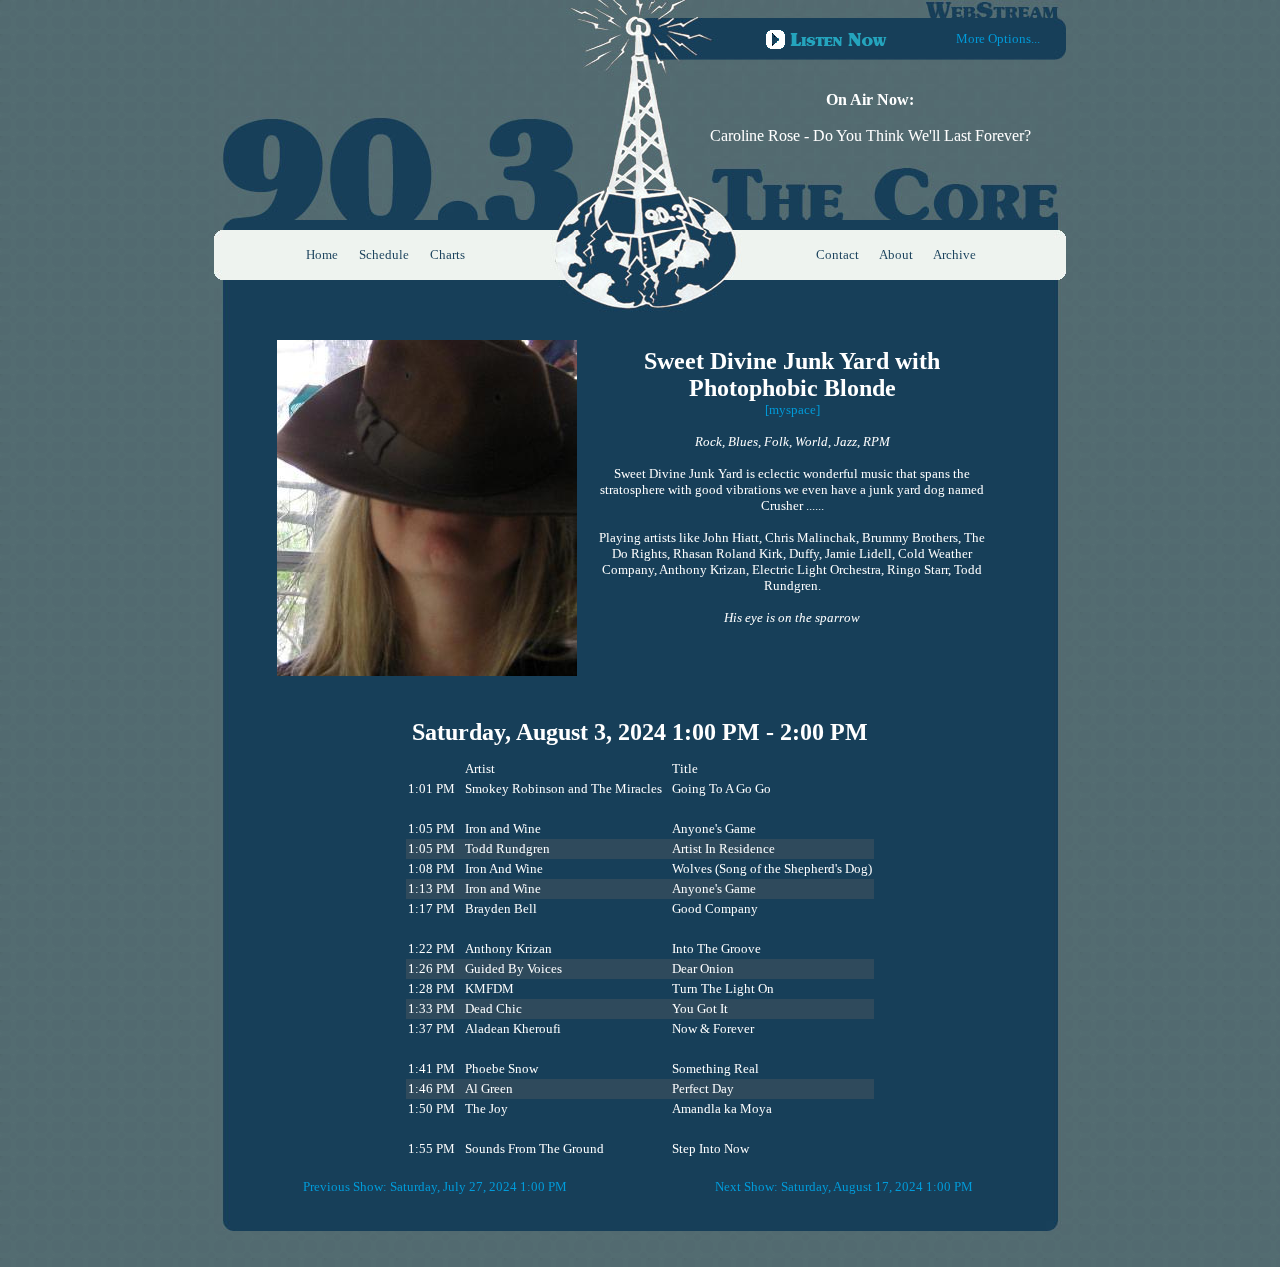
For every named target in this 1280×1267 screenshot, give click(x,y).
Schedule (384, 254)
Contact (837, 254)
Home (322, 254)
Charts (447, 254)
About (896, 254)
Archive (954, 254)
